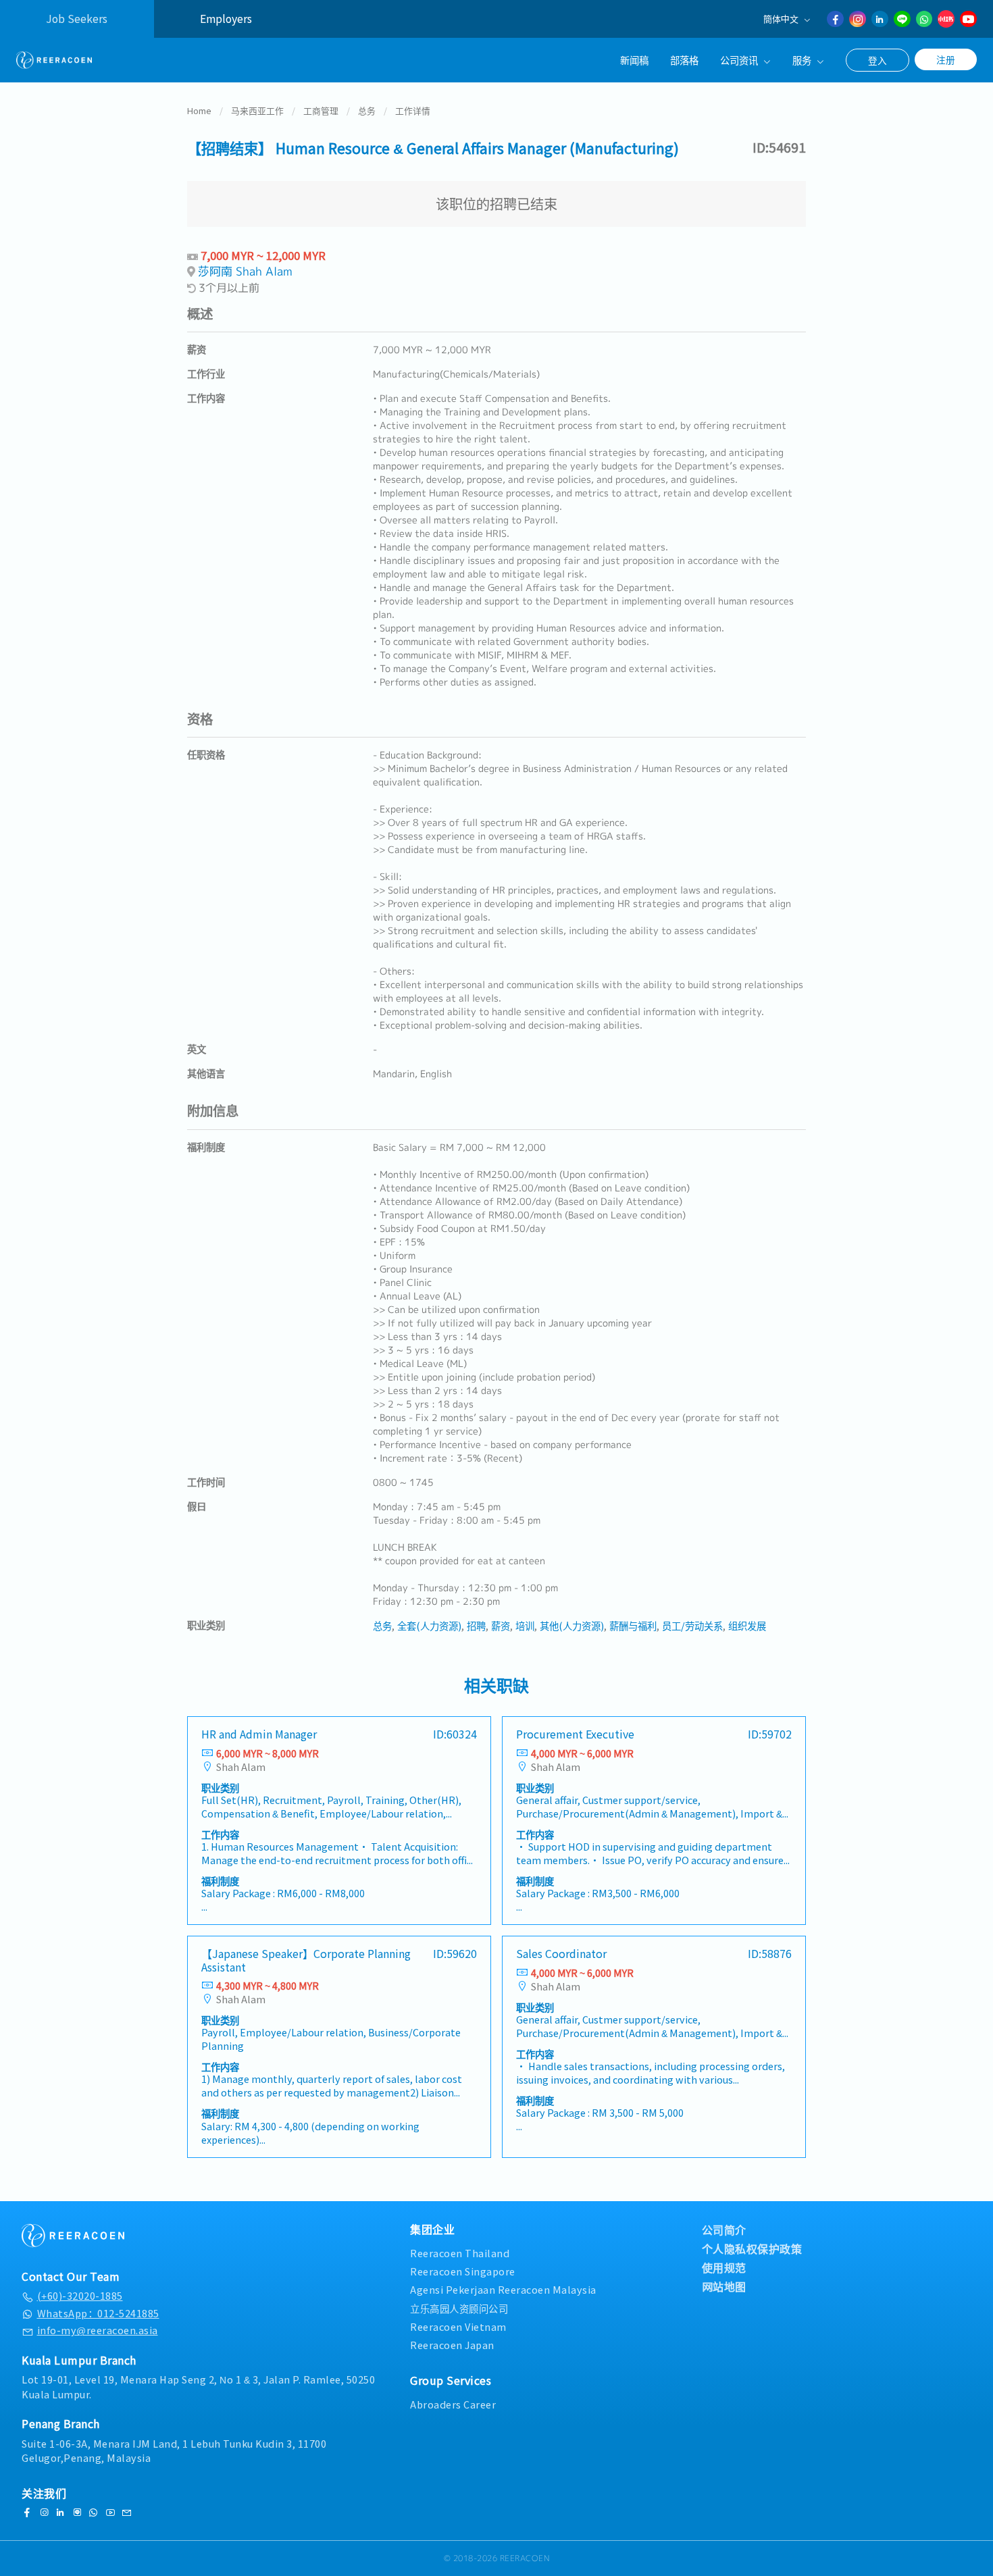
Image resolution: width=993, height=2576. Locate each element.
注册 (946, 59)
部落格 (684, 60)
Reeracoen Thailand (460, 2253)
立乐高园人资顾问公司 (459, 2308)
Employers (226, 19)
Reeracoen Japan (452, 2345)
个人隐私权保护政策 (752, 2248)
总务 (367, 110)
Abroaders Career (453, 2404)
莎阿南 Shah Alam (245, 271)
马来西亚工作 (257, 110)
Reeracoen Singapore (463, 2271)
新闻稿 (634, 60)
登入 (877, 60)
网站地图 (724, 2286)
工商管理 (321, 110)
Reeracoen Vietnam (458, 2326)
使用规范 (724, 2267)
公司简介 (724, 2230)
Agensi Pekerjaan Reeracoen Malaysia (503, 2289)
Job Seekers (77, 19)
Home (199, 110)
